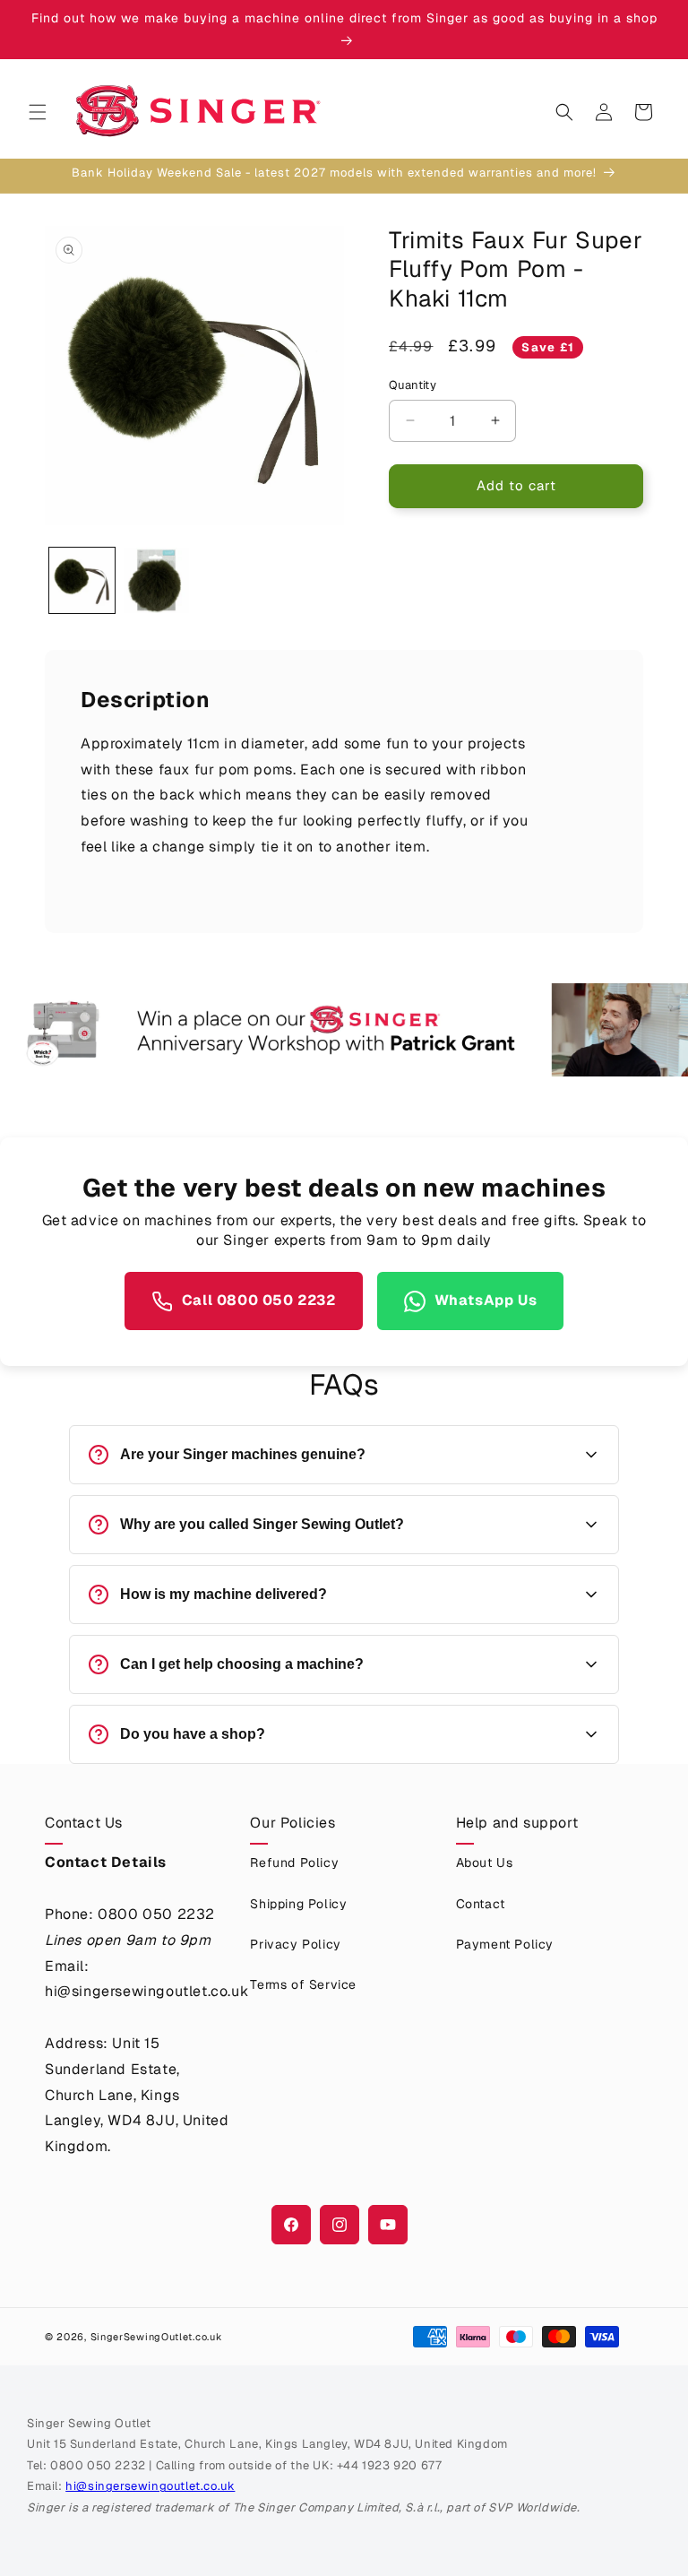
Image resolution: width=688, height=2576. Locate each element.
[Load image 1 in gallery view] (82, 580)
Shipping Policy (298, 1904)
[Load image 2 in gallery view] (156, 580)
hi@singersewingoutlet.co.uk (150, 2486)
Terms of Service (303, 1984)
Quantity (413, 385)
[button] (38, 112)
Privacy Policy (295, 1944)
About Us (485, 1863)
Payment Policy (505, 1944)
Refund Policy (294, 1863)
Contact (481, 1904)
